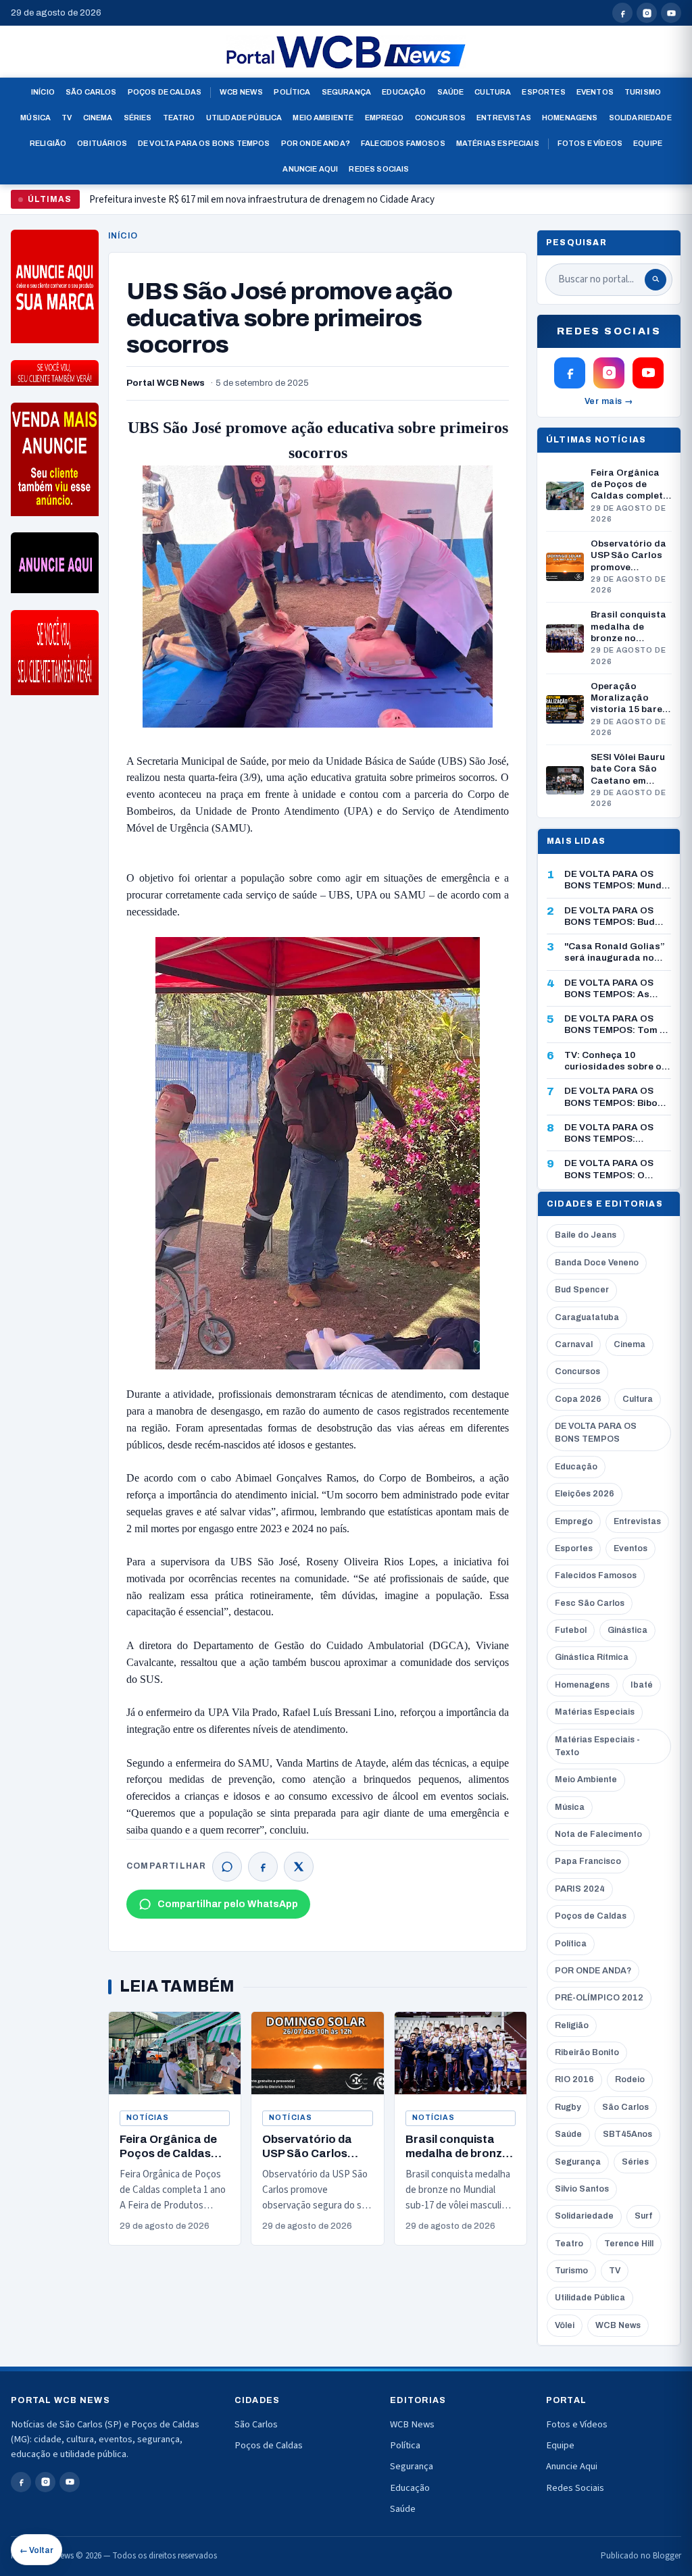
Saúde (451, 92)
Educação (404, 92)
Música (35, 118)
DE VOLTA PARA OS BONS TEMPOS (596, 1433)
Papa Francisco (588, 1861)
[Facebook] (263, 1867)
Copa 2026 (578, 1399)
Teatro (179, 118)
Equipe (648, 143)
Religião (48, 143)
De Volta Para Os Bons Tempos (204, 143)
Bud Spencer (582, 1290)
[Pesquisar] (656, 280)
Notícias (148, 2118)
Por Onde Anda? (316, 143)
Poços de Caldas (165, 92)
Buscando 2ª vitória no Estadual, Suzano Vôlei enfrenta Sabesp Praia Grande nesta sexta (275, 205)
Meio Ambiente (323, 118)
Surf (643, 2216)
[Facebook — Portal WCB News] (622, 13)
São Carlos (91, 92)
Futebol (571, 1630)
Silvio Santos (582, 2189)
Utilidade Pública (244, 118)
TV (67, 118)
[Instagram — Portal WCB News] (647, 13)
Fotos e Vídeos (590, 143)
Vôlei (565, 2325)
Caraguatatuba (587, 1317)
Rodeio (630, 2079)
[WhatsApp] (227, 1867)
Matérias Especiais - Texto (597, 1746)
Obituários (102, 143)
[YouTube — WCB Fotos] (671, 13)
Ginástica (627, 1630)
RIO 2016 (574, 2079)
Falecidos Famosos (403, 143)
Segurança (347, 92)
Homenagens (570, 118)
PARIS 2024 (580, 1889)
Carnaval (574, 1344)
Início (43, 92)
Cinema (98, 118)
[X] (299, 1867)
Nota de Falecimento (598, 1834)
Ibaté (642, 1685)
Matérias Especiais (498, 143)
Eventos (595, 92)
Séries (138, 118)
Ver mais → (609, 401)
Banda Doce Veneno (597, 1263)
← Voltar (36, 2550)
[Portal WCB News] (346, 52)
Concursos (441, 118)
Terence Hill (629, 2244)
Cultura (493, 92)
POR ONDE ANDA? (593, 1971)
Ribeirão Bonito (587, 2052)
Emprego (385, 118)
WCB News (241, 92)
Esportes (543, 92)
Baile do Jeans (586, 1235)
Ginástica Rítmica (592, 1657)
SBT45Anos (627, 2134)
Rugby (568, 2107)
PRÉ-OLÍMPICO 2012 (599, 1998)
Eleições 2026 (585, 1494)
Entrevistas (504, 118)
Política (292, 92)
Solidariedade (640, 118)
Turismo (643, 92)
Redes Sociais (379, 169)
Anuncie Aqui (310, 169)
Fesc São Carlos (590, 1603)
